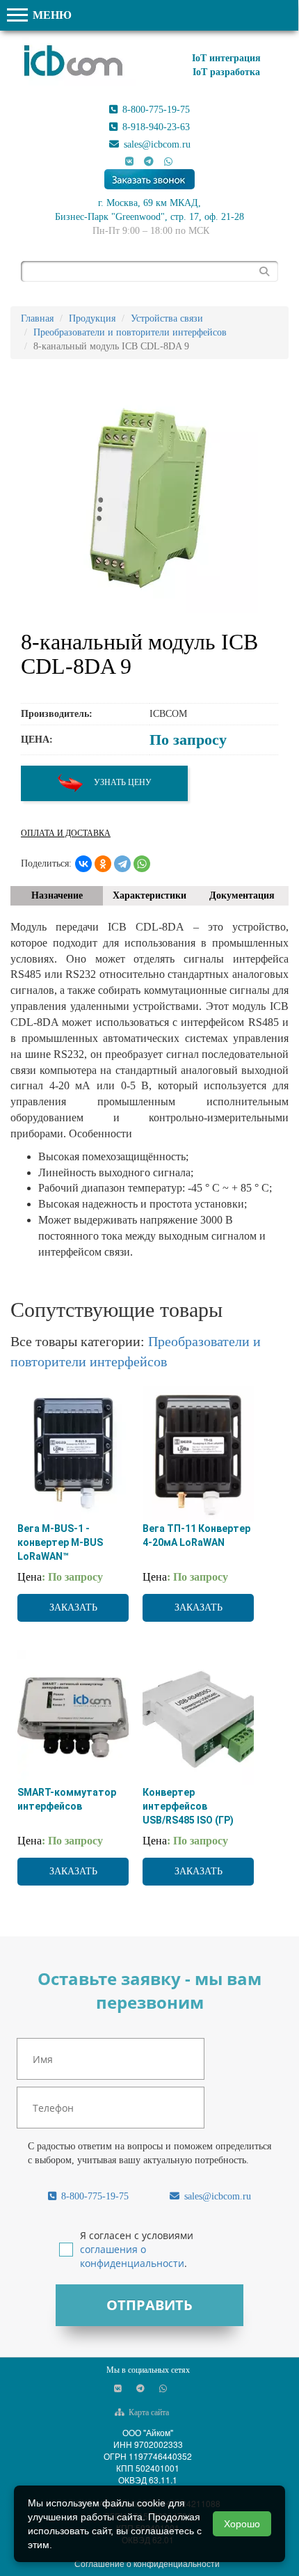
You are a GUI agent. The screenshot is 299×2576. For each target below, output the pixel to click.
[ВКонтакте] (83, 864)
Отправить (149, 2305)
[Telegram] (122, 864)
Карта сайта (148, 2412)
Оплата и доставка (66, 833)
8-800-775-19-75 (155, 110)
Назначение (57, 895)
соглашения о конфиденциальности (132, 2256)
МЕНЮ (51, 15)
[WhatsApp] (142, 864)
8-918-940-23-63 (155, 127)
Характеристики (149, 895)
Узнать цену (122, 782)
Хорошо (242, 2524)
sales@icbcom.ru (156, 144)
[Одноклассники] (103, 864)
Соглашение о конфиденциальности (147, 2563)
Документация (242, 895)
